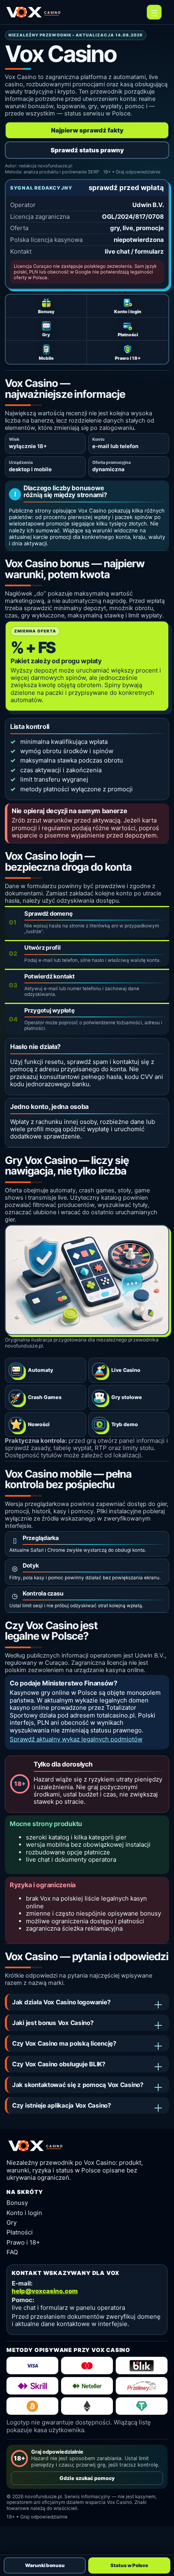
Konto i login (24, 2213)
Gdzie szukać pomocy (87, 2478)
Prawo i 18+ (23, 2242)
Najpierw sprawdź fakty (87, 130)
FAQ (12, 2252)
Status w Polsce (129, 2565)
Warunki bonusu (45, 2565)
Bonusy (17, 2203)
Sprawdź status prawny (87, 150)
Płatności (20, 2232)
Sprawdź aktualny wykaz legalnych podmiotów (76, 1739)
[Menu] (154, 12)
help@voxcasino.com (45, 2291)
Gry (12, 2222)
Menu (154, 12)
